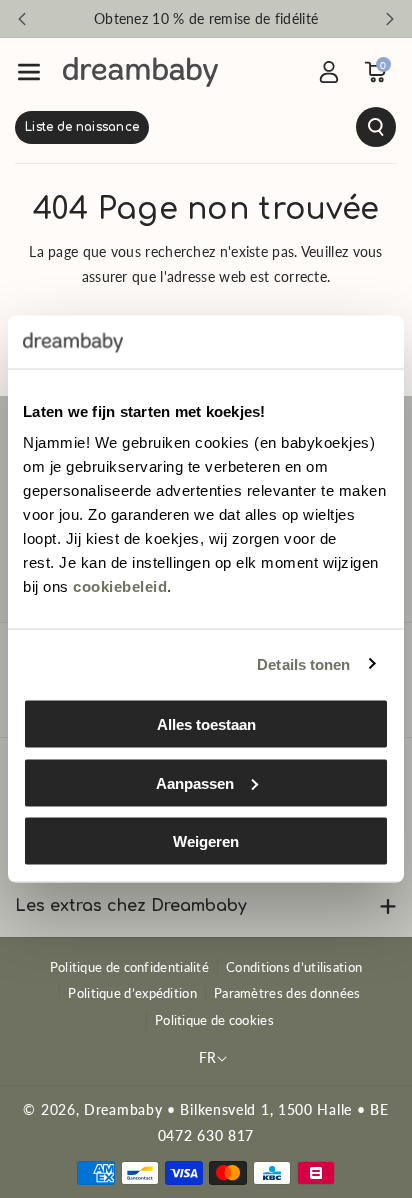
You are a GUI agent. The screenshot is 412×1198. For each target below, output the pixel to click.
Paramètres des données (287, 993)
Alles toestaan (206, 724)
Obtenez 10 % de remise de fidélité (206, 18)
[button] (29, 72)
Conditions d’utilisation (294, 967)
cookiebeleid (120, 586)
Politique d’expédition (132, 993)
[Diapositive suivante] (390, 19)
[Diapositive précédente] (22, 19)
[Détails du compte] (329, 72)
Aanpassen (195, 782)
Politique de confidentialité (129, 967)
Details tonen (303, 663)
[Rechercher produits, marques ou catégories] (206, 127)
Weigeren (206, 841)
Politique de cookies (214, 1020)
